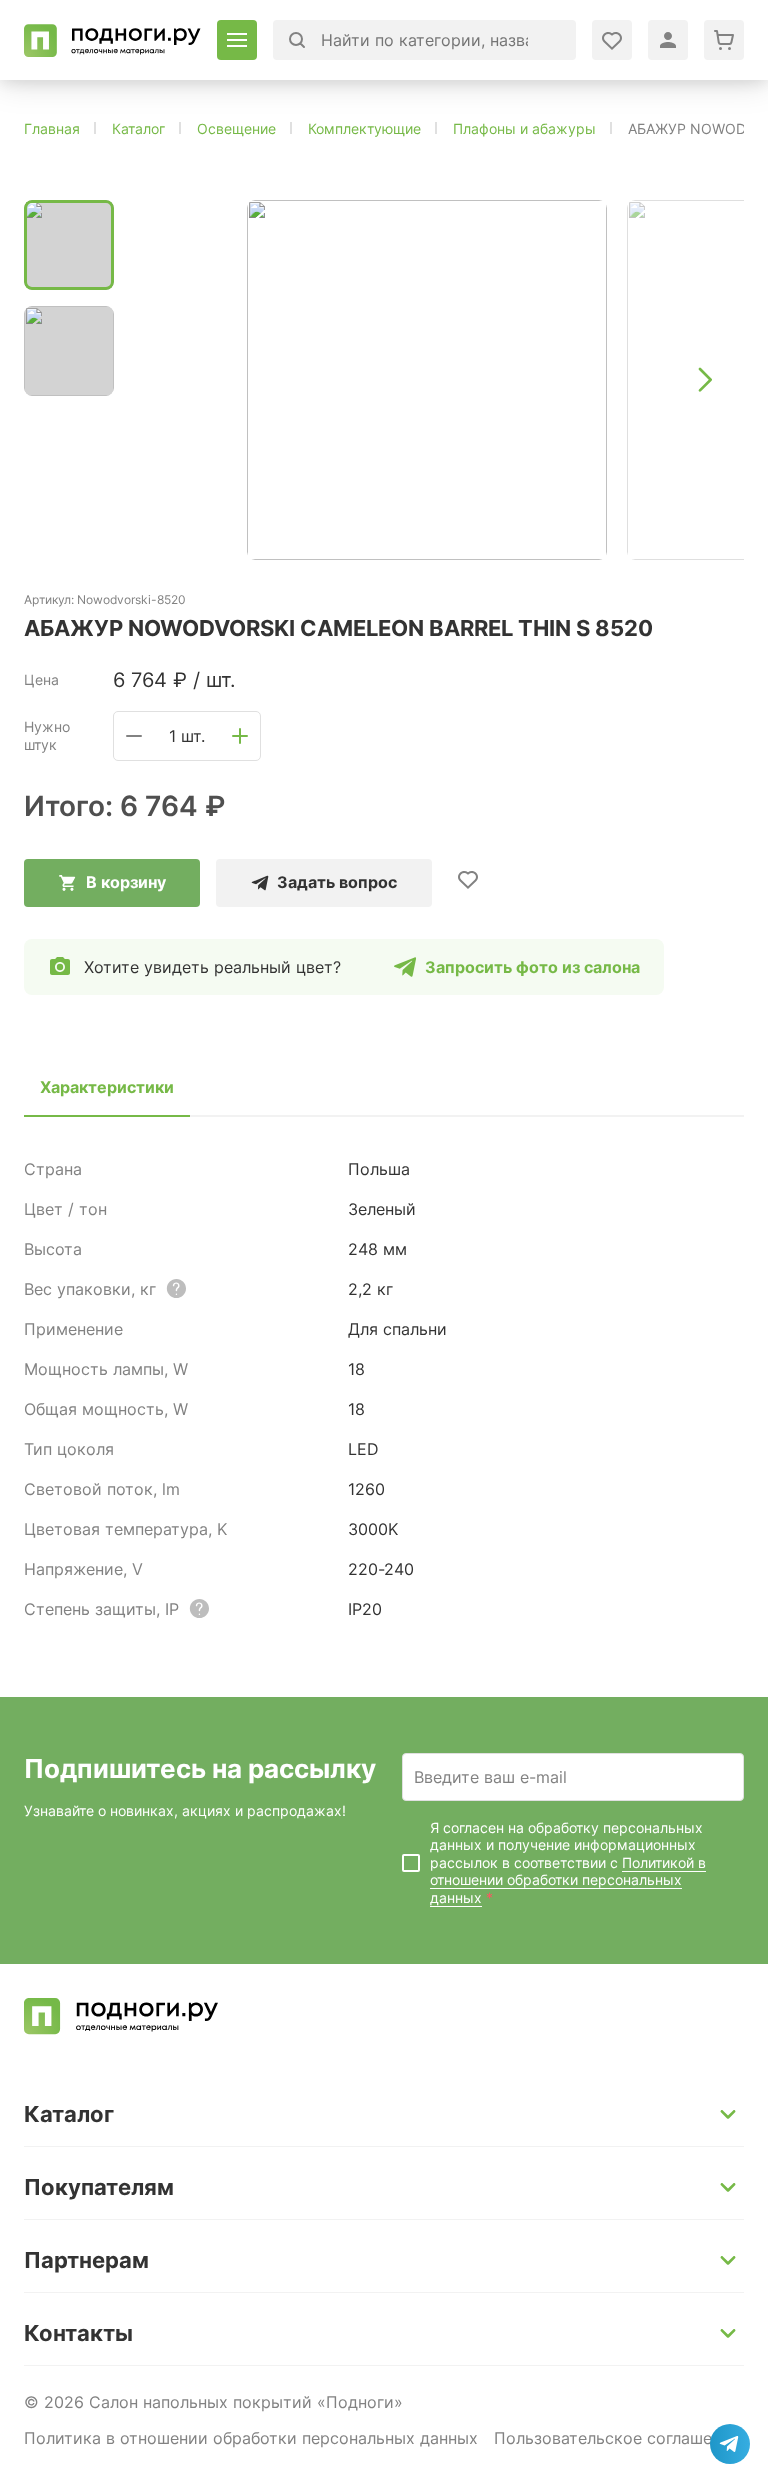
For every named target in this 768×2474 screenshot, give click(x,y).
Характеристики (107, 1087)
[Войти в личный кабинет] (612, 40)
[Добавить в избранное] (468, 879)
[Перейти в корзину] (724, 40)
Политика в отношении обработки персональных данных (251, 2438)
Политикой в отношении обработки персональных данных (568, 1880)
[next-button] (704, 380)
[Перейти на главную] (112, 40)
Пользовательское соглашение (617, 2438)
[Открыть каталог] (237, 40)
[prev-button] (170, 380)
